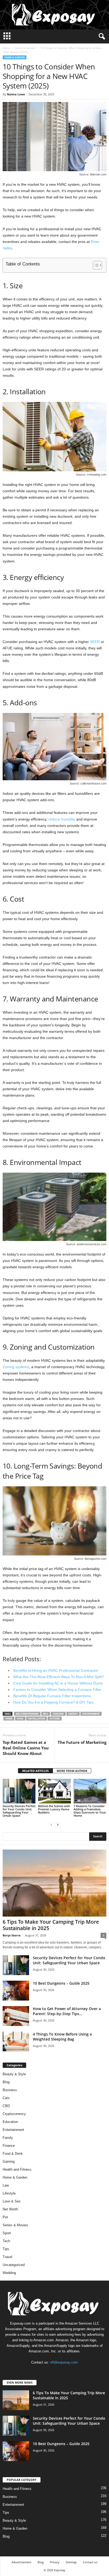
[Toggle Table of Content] (95, 265)
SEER (95, 642)
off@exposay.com (64, 2362)
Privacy (55, 2562)
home (9, 1719)
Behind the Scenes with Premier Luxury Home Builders (54, 1809)
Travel (7, 2257)
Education (10, 2122)
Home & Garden (25, 48)
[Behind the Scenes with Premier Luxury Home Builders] (54, 1791)
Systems (55, 1719)
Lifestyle (9, 2193)
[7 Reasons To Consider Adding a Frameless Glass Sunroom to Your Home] (90, 1791)
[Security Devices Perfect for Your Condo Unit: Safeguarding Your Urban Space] (19, 1791)
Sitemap (71, 2562)
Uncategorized (14, 2265)
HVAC (20, 1719)
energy (73, 1714)
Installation (37, 1719)
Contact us (90, 2562)
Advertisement (22, 2562)
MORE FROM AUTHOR (72, 1771)
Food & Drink (13, 2154)
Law (6, 2185)
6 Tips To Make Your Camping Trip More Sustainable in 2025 (51, 1925)
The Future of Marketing (82, 1742)
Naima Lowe (16, 94)
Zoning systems (16, 1367)
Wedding (9, 2273)
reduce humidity (62, 819)
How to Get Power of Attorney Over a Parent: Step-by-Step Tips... (67, 2011)
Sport (7, 2233)
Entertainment (13, 2130)
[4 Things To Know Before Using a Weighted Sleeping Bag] (16, 2041)
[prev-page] (51, 1825)
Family (8, 2138)
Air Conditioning (27, 1714)
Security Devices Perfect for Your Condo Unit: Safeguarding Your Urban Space (19, 1811)
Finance (9, 2146)
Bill (46, 1714)
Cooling (58, 1714)
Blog (6, 2082)
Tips (6, 2249)
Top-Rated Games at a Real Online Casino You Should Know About (26, 1748)
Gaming (9, 2162)
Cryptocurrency (14, 2114)
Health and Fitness (17, 2169)
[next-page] (58, 1825)
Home (6, 48)
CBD (6, 2106)
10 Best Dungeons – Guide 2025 (61, 1983)
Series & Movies (15, 2225)
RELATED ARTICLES (35, 1771)
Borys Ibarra (12, 1935)
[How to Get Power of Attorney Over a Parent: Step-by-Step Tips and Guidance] (16, 2016)
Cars (6, 2098)
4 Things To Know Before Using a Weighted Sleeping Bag (62, 2037)
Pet (5, 2217)
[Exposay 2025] (54, 15)
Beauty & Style (14, 2074)
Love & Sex (12, 2201)
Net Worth (10, 2209)
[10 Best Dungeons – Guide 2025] (16, 1991)
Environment (91, 1714)
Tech (6, 2241)
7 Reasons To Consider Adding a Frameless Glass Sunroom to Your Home (90, 1811)
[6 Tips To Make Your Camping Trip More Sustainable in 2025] (54, 1883)
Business (10, 2090)
